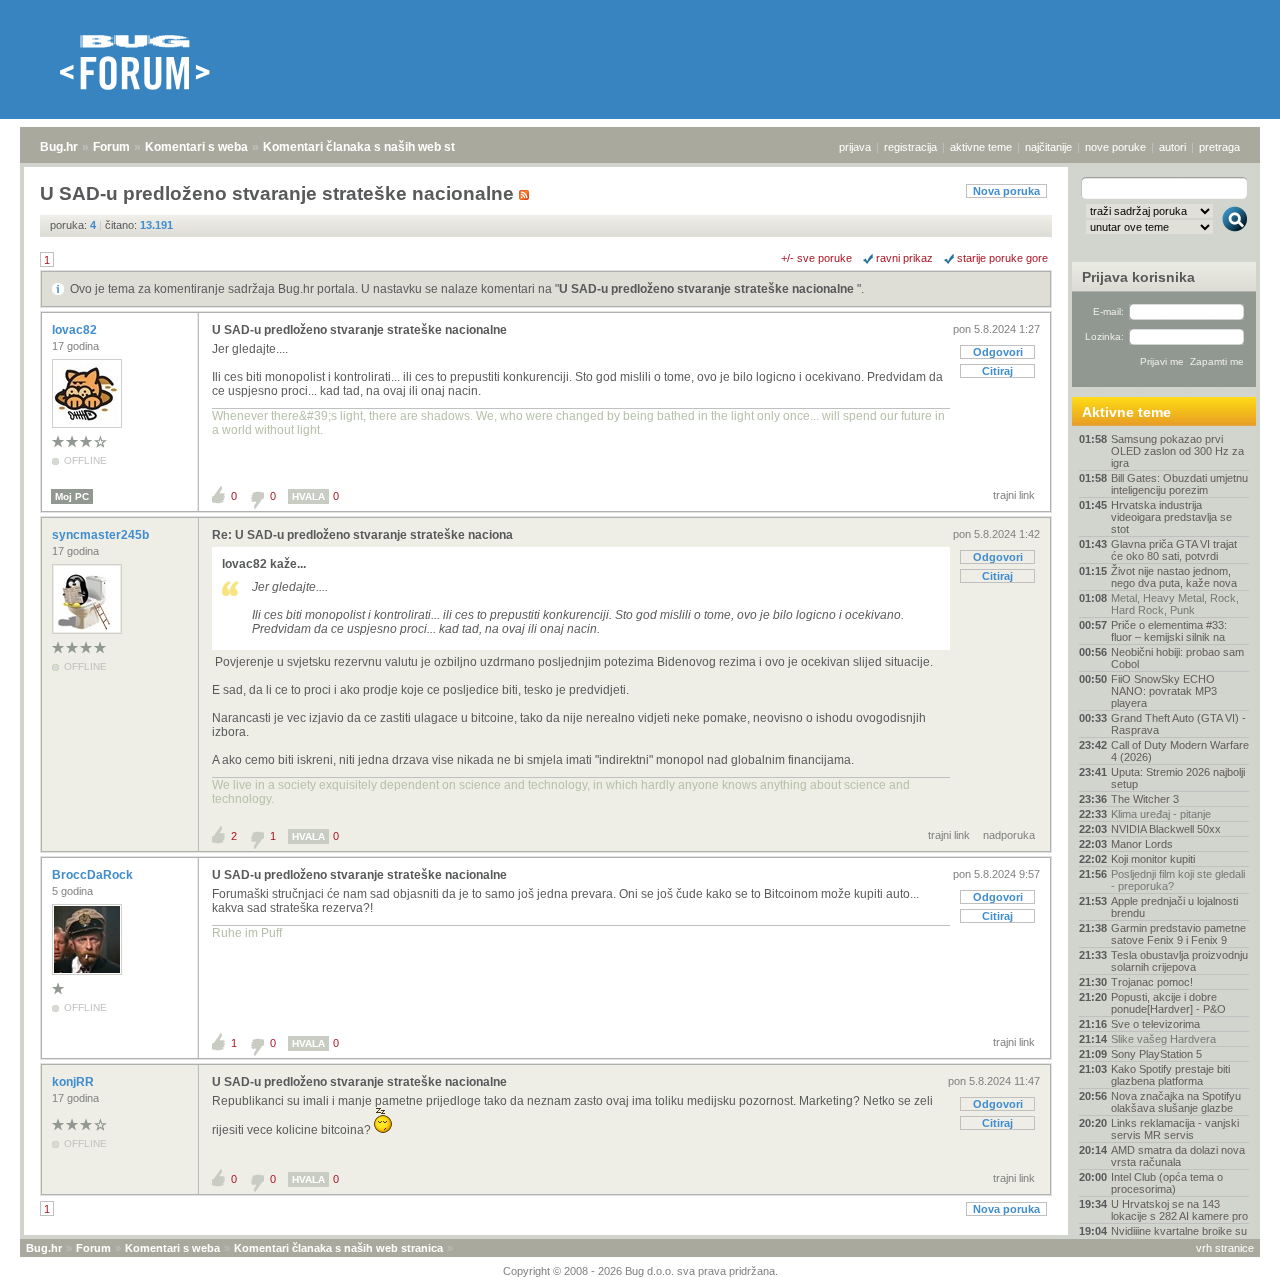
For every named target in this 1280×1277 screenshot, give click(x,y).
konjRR (74, 1082)
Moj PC (72, 496)
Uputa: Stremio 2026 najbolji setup (1178, 778)
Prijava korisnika (1138, 277)
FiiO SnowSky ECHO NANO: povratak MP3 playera (1164, 691)
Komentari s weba (196, 147)
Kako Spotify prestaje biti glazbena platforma (1170, 1075)
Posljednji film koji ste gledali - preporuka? (1178, 880)
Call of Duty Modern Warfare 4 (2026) (1180, 751)
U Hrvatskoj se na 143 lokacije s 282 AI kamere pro (1179, 1210)
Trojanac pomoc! (1152, 982)
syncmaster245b (102, 535)
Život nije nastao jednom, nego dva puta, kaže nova (1174, 577)
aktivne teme (981, 147)
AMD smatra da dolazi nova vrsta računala (1178, 1156)
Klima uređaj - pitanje (1161, 814)
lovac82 (76, 330)
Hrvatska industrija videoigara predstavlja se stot (1171, 517)
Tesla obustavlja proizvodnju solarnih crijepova (1179, 961)
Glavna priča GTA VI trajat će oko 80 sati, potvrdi (1174, 550)
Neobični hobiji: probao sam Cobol (1177, 658)
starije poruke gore (1002, 258)
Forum (111, 147)
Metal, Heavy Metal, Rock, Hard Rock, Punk (1175, 604)
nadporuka (1009, 835)
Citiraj (997, 371)
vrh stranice (1225, 1248)
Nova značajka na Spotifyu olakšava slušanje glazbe (1176, 1102)
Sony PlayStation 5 (1156, 1054)
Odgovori (998, 352)
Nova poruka (1006, 191)
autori (1172, 147)
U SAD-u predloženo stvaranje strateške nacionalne (708, 289)
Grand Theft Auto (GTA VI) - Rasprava (1178, 724)
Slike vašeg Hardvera (1163, 1039)
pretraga (1219, 147)
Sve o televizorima (1155, 1024)
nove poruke (1115, 147)
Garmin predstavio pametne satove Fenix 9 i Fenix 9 (1178, 934)
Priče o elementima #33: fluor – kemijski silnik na (1169, 631)
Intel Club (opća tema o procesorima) (1167, 1183)
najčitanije (1048, 147)
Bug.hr (59, 147)
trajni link (1014, 495)
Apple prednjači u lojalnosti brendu (1174, 907)
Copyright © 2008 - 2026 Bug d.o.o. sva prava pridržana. (640, 1271)
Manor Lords (1142, 844)
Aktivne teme (1126, 412)
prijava (855, 147)
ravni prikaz (904, 258)
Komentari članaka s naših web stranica (377, 147)
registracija (910, 147)
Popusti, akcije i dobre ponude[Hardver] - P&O (1168, 1003)
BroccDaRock (94, 875)
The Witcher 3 (1145, 799)
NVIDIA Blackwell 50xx (1166, 829)
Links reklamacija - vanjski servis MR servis (1175, 1129)
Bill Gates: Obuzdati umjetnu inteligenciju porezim (1179, 484)
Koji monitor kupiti (1153, 859)
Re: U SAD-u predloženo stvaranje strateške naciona (362, 535)
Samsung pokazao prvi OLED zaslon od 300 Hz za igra (1177, 451)
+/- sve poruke (816, 258)
